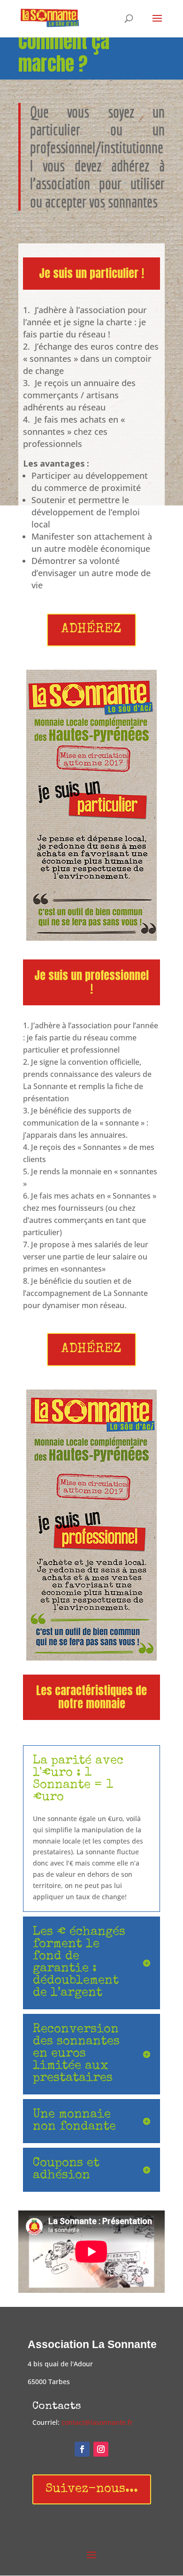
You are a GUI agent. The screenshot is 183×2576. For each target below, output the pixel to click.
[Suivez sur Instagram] (101, 2449)
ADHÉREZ (91, 630)
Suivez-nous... (92, 2489)
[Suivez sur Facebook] (82, 2449)
